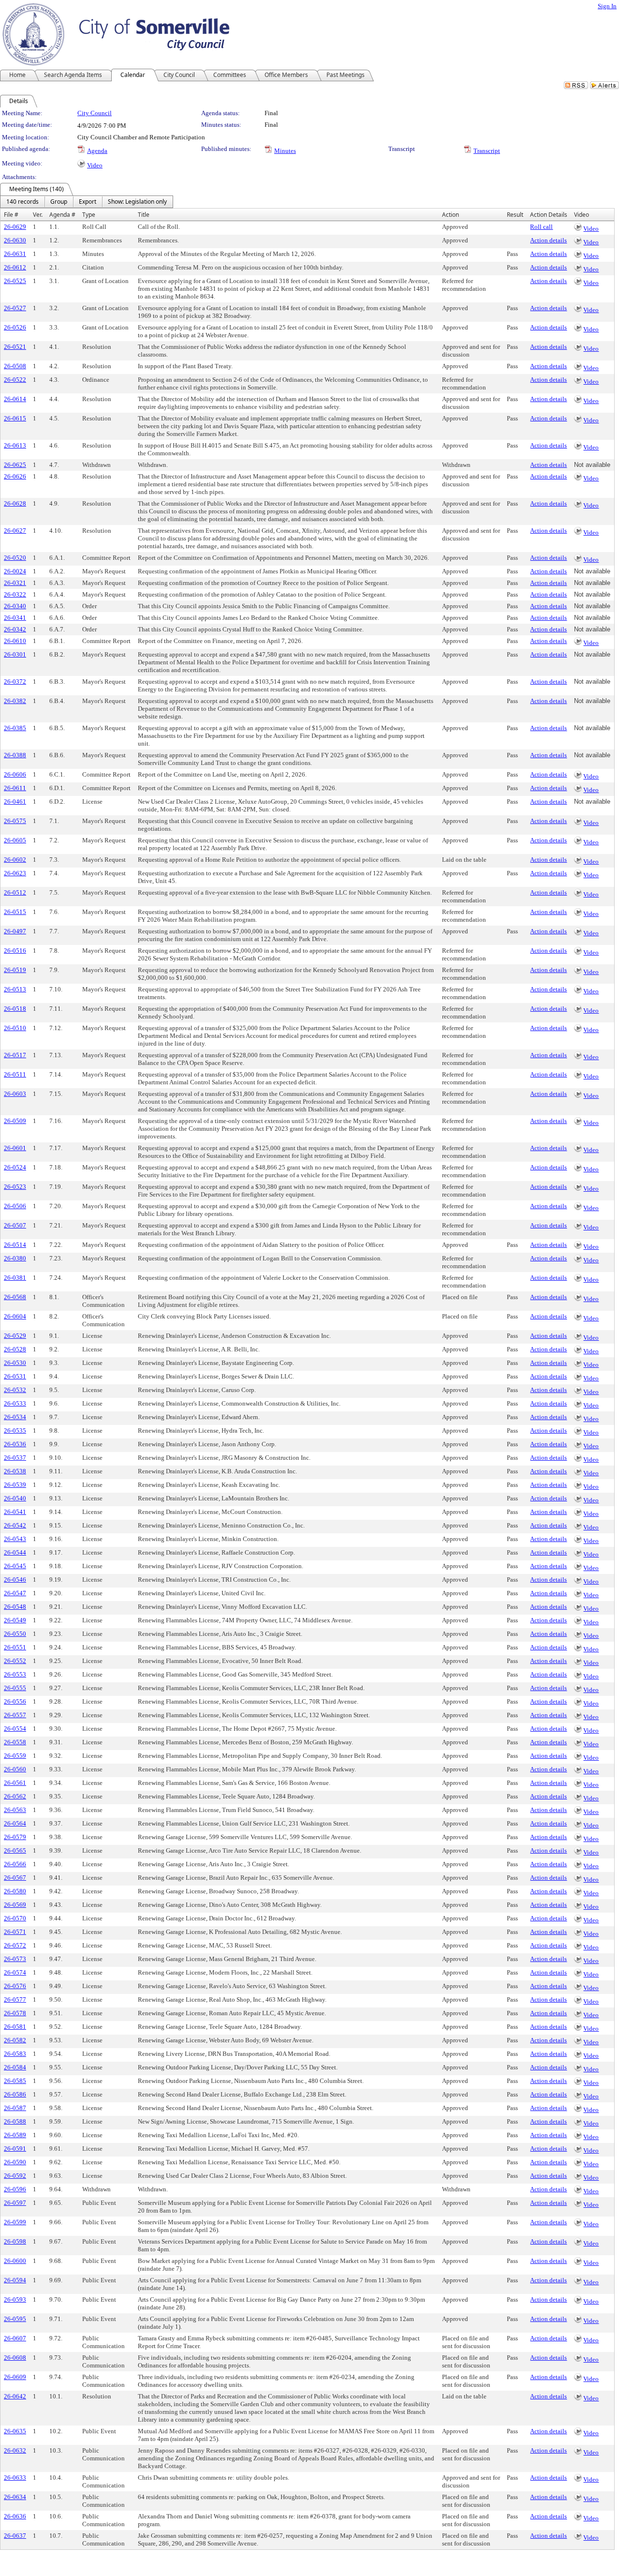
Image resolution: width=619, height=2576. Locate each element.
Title (144, 215)
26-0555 (15, 1688)
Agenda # (62, 215)
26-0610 (15, 641)
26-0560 (15, 1769)
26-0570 (15, 1918)
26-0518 (15, 1009)
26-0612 (15, 267)
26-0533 (15, 1403)
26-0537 (15, 1458)
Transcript (487, 151)
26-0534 (15, 1417)
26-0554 (15, 1729)
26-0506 (15, 1206)
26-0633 (15, 2478)
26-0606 (15, 774)
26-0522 (15, 380)
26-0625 (15, 465)
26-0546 (15, 1580)
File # (11, 215)
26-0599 (15, 2222)
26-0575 (15, 821)
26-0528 (15, 1349)
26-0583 (15, 2054)
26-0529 (15, 1336)
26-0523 (15, 1187)
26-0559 (15, 1756)
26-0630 (15, 240)
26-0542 (15, 1525)
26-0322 (15, 594)
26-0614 (15, 399)
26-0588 (15, 2121)
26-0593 (15, 2299)
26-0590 (15, 2162)
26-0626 (15, 476)
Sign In (607, 6)
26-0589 (15, 2135)
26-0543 (15, 1539)
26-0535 (15, 1430)
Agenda (97, 151)
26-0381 (15, 1278)
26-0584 (15, 2067)
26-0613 (15, 445)
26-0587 (15, 2108)
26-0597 (15, 2203)
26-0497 (15, 931)
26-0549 (15, 1620)
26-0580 (15, 1891)
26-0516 (15, 951)
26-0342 (15, 629)
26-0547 (15, 1593)
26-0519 (15, 970)
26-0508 (15, 366)
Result (515, 215)
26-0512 (15, 892)
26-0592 (15, 2176)
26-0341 (15, 618)
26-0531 (15, 1376)
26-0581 (15, 2027)
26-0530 (15, 1363)
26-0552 (15, 1661)
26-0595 (15, 2319)
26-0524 (15, 1167)
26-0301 (15, 654)
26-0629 (15, 227)
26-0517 (15, 1055)
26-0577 (15, 1999)
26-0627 (15, 531)
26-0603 (15, 1094)
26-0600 (15, 2261)
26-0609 (15, 2377)
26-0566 (15, 1864)
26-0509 (15, 1121)
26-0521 (15, 347)
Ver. (38, 215)
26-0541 (15, 1512)
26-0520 (15, 558)
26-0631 (15, 254)
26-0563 (15, 1810)
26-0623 (15, 873)
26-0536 (15, 1444)
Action (450, 215)
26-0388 (15, 755)
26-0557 (15, 1715)
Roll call (541, 227)
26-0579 (15, 1837)
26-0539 (15, 1485)
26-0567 (15, 1878)
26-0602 (15, 860)
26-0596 (15, 2189)
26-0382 (15, 701)
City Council (95, 113)
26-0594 (15, 2280)
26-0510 (15, 1028)
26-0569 (15, 1905)
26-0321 (15, 583)
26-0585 (15, 2081)
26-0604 (15, 1316)
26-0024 (15, 571)
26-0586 (15, 2094)
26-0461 (15, 801)
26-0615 (15, 418)
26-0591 (15, 2149)
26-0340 (15, 606)
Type (89, 215)
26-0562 (15, 1796)
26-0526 (15, 327)
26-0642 (15, 2396)
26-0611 (15, 788)
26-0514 (15, 1245)
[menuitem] (22, 202)
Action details (548, 240)
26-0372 (15, 681)
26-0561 (15, 1783)
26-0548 (15, 1607)
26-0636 (15, 2516)
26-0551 (15, 1647)
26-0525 (15, 281)
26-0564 (15, 1823)
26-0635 (15, 2431)
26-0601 (15, 1148)
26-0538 (15, 1471)
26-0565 (15, 1850)
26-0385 (15, 728)
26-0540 (15, 1498)
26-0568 (15, 1297)
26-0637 (15, 2536)
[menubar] (87, 202)
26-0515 (15, 912)
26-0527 (15, 308)
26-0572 (15, 1945)
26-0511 (15, 1074)
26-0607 (15, 2338)
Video (95, 165)
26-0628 (15, 503)
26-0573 (15, 1959)
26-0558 (15, 1742)
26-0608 (15, 2358)
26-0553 (15, 1674)
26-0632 (15, 2450)
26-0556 (15, 1701)
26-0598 (15, 2241)
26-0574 (15, 1972)
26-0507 (15, 1225)
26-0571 (15, 1932)
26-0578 (15, 2013)
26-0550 (15, 1634)
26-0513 (15, 989)
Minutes (285, 151)
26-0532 (15, 1390)
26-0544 (15, 1552)
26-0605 (15, 840)
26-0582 (15, 2040)
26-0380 (15, 1258)
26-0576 (15, 1986)
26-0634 (15, 2497)
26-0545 (15, 1566)
